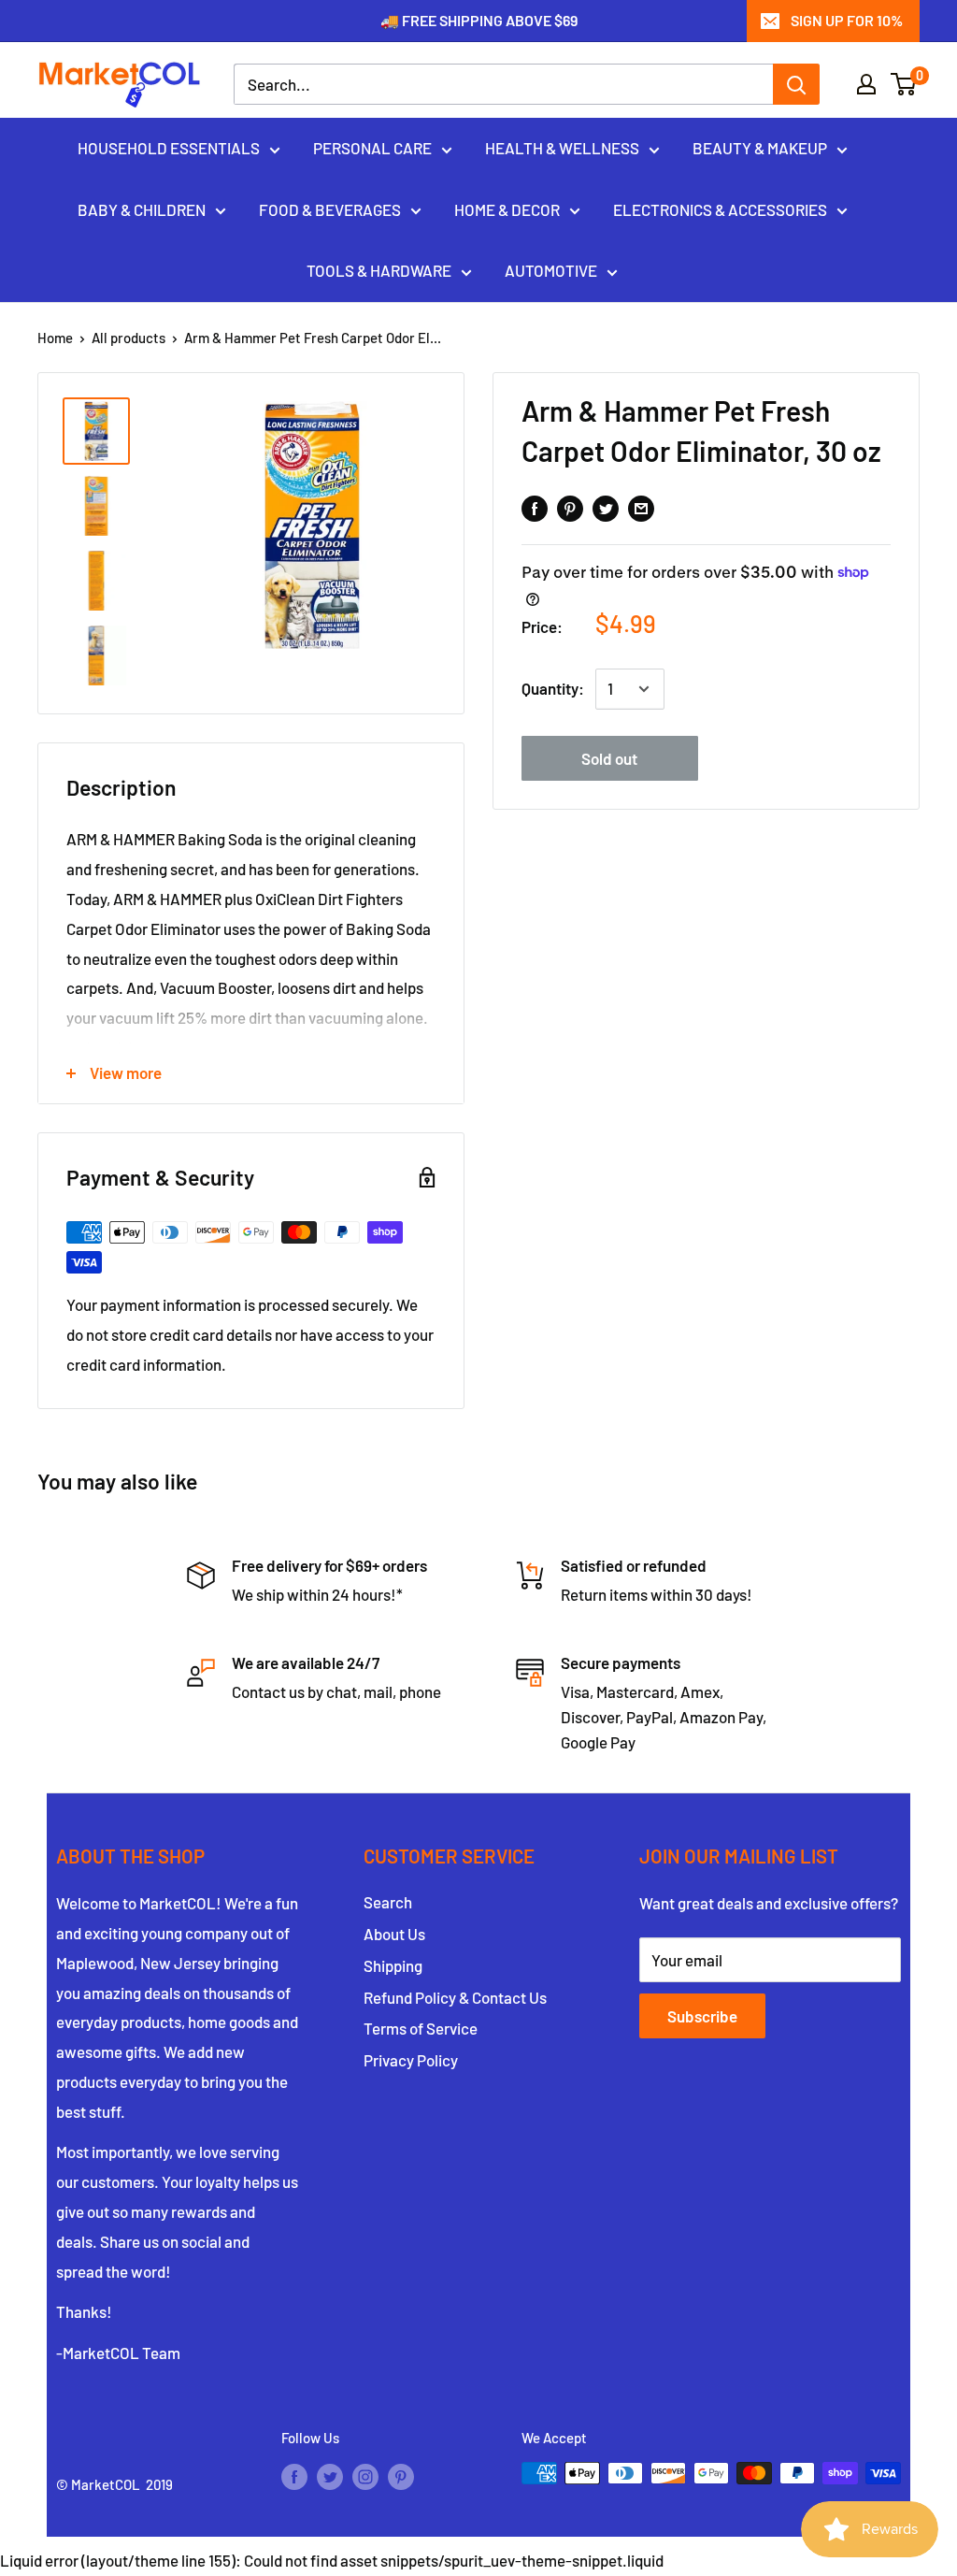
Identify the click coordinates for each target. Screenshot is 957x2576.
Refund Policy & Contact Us (455, 1997)
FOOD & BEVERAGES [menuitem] (330, 209)
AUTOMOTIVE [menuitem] (551, 270)
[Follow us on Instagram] (365, 2476)
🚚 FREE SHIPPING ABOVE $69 (479, 20)
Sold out (609, 758)
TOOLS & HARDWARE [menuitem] (379, 270)
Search (388, 1902)
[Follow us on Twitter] (330, 2476)
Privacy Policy (411, 2060)
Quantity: (553, 688)
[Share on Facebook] (535, 507)
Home (55, 338)
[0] (904, 84)
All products (129, 338)
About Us (394, 1934)
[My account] (866, 84)
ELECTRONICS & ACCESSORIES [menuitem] (720, 209)
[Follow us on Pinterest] (401, 2476)
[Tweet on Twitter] (606, 507)
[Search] (796, 84)
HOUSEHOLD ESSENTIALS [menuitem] (169, 148)
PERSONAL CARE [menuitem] (372, 148)
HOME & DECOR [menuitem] (507, 209)
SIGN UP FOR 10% (847, 20)
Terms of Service (421, 2028)
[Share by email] (641, 507)
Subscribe (702, 2016)
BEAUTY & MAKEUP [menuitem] (760, 148)
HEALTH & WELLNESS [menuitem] (562, 148)
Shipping (393, 1965)
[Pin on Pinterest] (570, 507)
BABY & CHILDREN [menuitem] (142, 209)
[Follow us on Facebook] (294, 2476)
